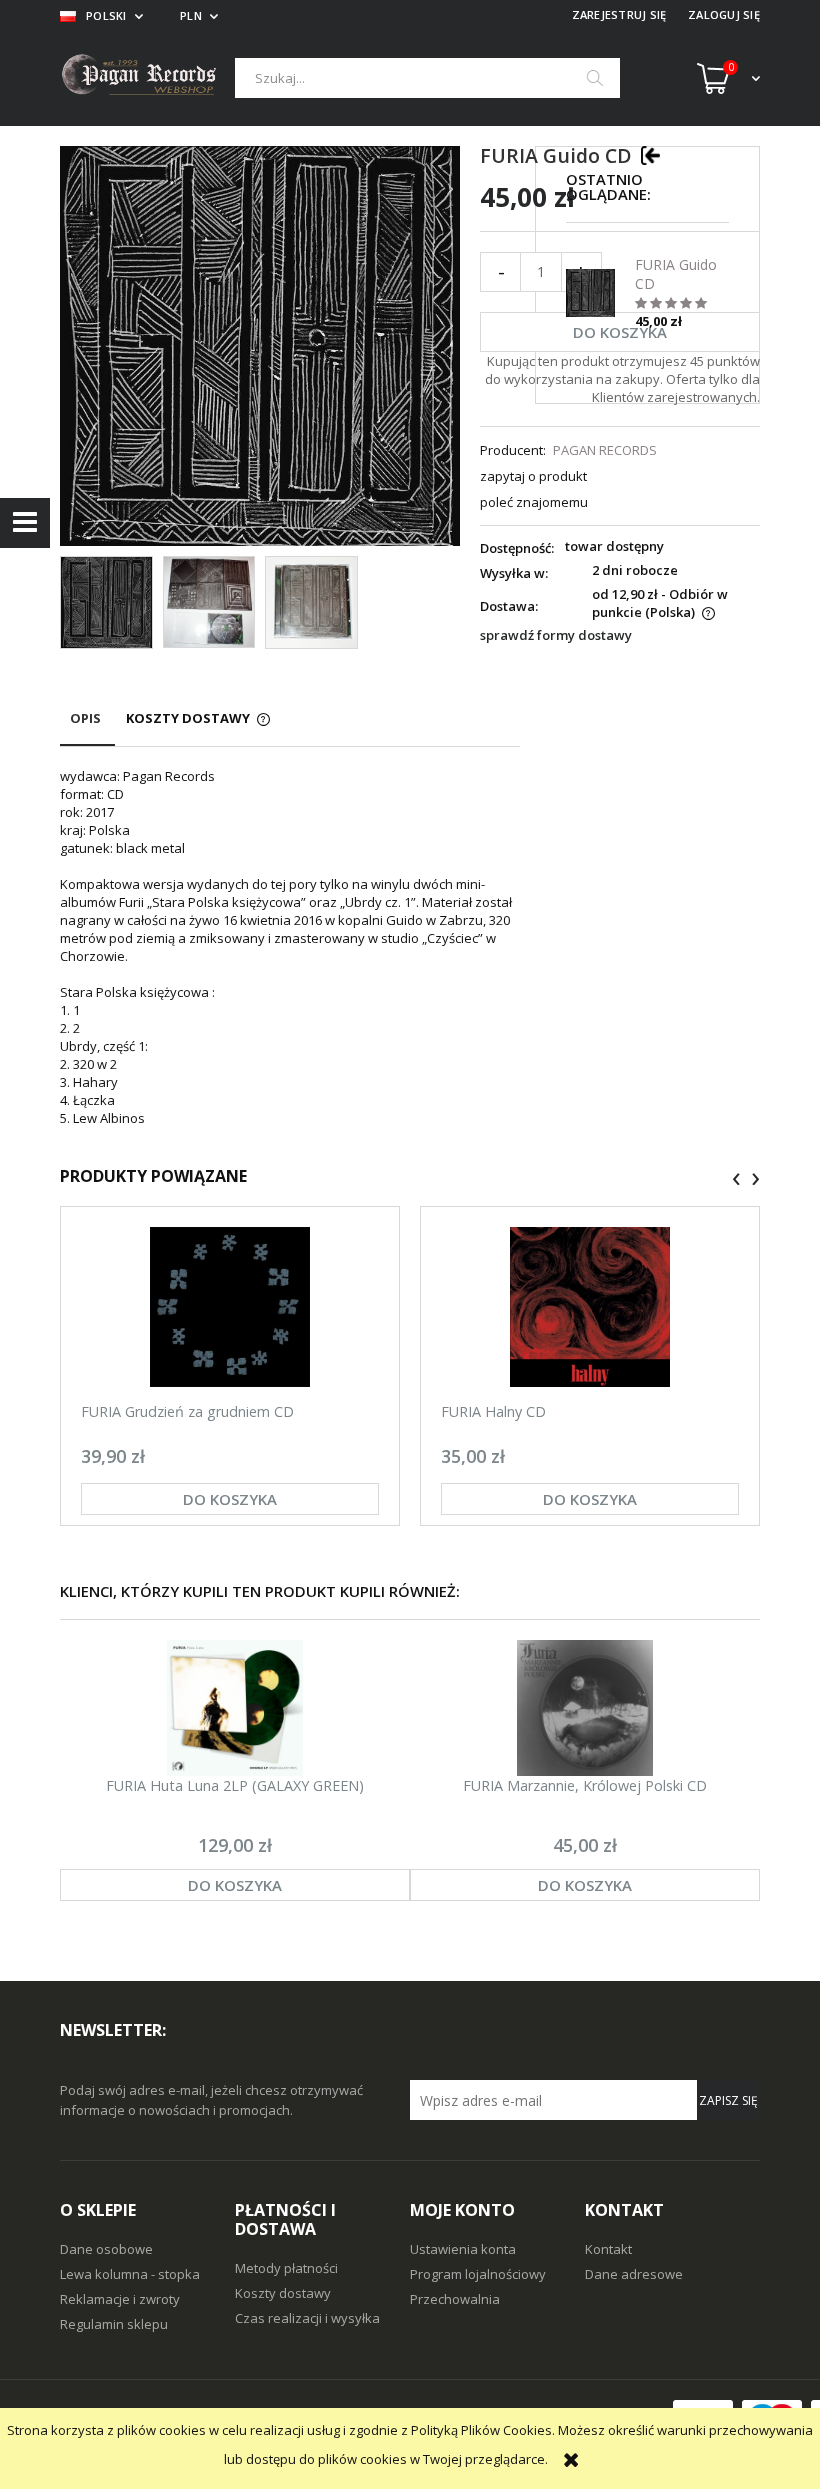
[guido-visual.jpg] (209, 602)
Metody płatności (286, 2268)
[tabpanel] (290, 947)
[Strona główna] (147, 77)
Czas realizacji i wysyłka (307, 2318)
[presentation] (736, 1179)
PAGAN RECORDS (605, 450)
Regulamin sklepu (114, 2324)
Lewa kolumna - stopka (130, 2274)
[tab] (87, 727)
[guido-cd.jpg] (106, 602)
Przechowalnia (455, 2299)
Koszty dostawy (283, 2293)
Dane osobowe (106, 2249)
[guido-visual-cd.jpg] (311, 602)
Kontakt (608, 2249)
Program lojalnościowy (478, 2274)
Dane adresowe (634, 2274)
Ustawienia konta (463, 2249)
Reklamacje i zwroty (120, 2299)
